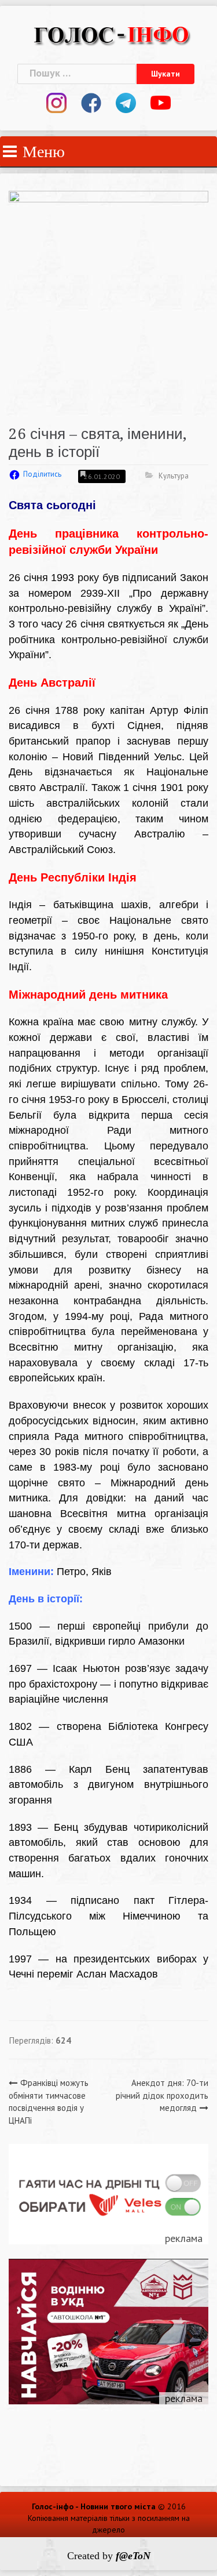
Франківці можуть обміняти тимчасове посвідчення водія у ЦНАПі (49, 2101)
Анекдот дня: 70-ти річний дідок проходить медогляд (162, 2095)
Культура (174, 476)
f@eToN (133, 2556)
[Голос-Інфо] (111, 33)
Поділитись (42, 474)
